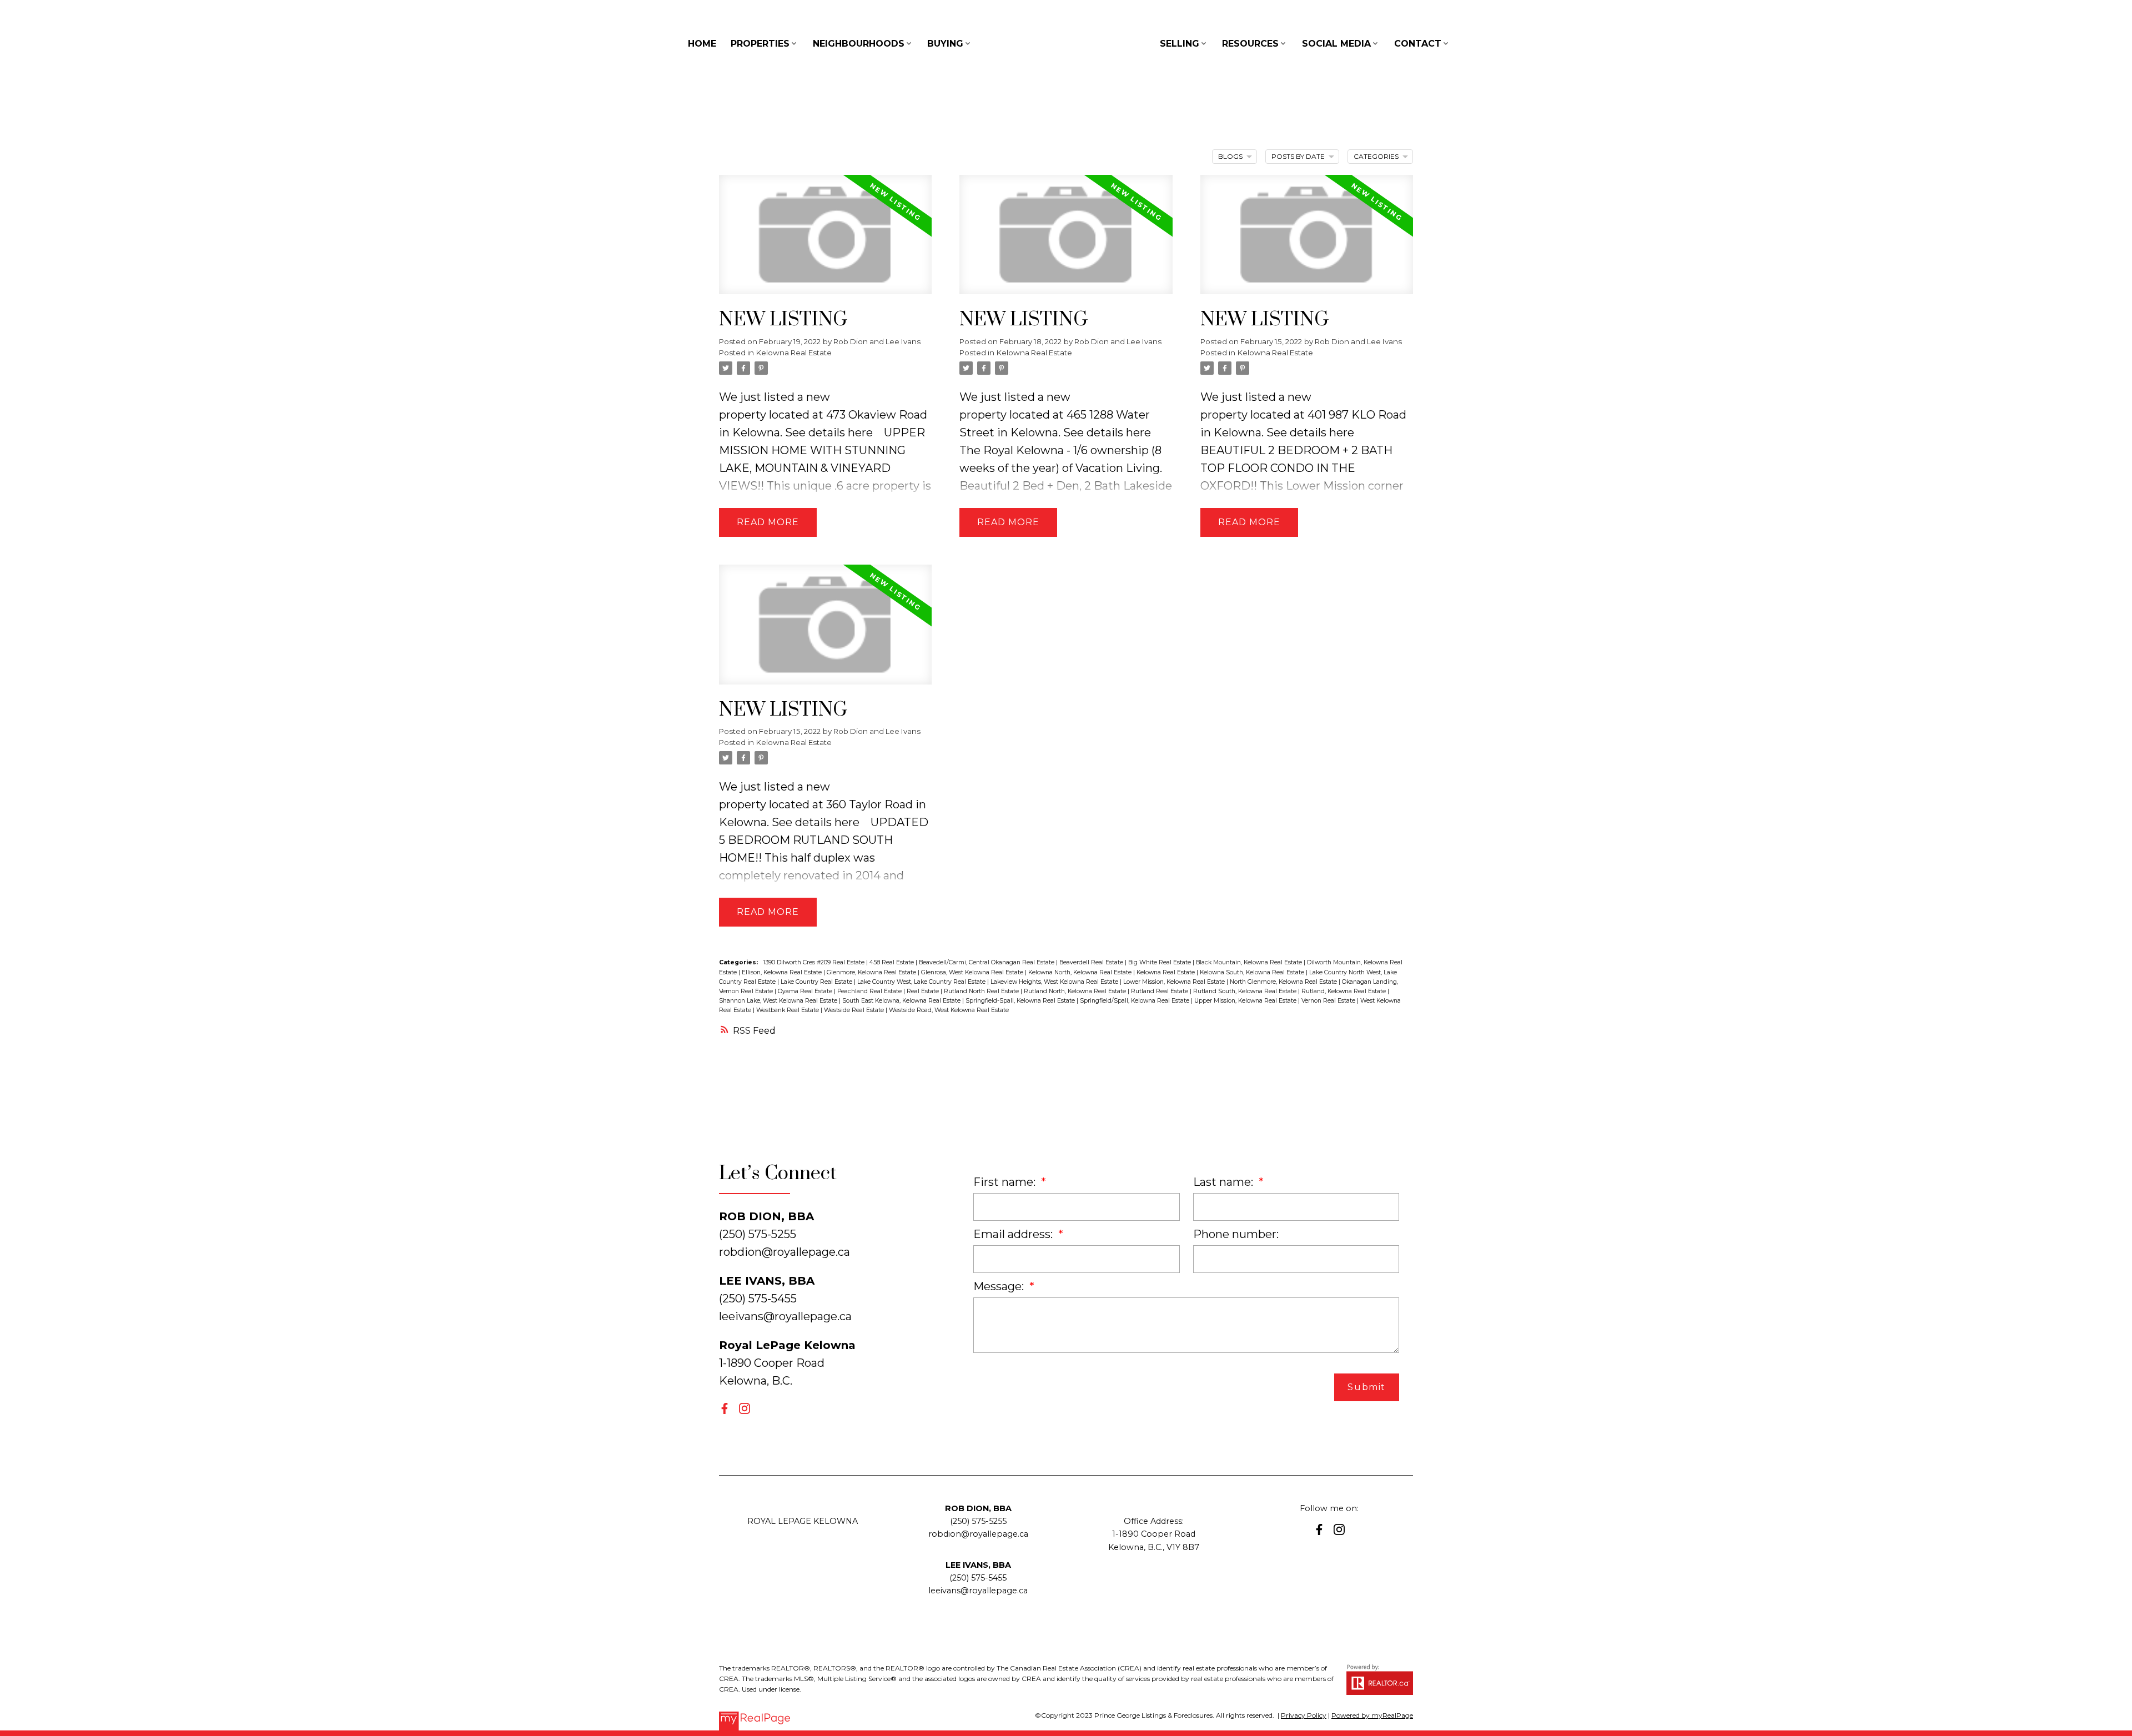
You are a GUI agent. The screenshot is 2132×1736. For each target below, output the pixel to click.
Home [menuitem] (702, 44)
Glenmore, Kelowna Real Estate (872, 972)
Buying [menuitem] (945, 44)
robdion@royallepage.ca (785, 1252)
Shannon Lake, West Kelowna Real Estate (779, 1001)
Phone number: (1236, 1234)
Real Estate (924, 991)
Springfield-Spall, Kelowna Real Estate (1021, 1001)
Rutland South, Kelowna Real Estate (1246, 991)
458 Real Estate (892, 962)
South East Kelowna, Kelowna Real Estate (902, 1001)
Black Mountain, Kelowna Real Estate (1250, 962)
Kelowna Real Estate (794, 353)
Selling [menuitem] (1180, 44)
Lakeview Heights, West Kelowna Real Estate (1055, 982)
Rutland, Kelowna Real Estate (1344, 991)
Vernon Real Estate (1329, 1001)
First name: (1006, 1182)
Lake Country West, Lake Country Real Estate (922, 982)
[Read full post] (825, 241)
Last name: (1225, 1182)
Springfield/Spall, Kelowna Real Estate (1135, 1001)
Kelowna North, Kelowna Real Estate (1081, 972)
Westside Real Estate (855, 1010)
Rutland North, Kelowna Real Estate (1076, 991)
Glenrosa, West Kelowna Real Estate (973, 972)
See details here (829, 432)
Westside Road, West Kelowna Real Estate (949, 1010)
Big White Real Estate (1160, 962)
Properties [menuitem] (760, 44)
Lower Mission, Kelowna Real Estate (1175, 982)
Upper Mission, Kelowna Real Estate (1246, 1001)
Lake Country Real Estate (817, 982)
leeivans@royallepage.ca (785, 1316)
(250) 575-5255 (978, 1521)
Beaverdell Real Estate (1092, 962)
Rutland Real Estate (1160, 991)
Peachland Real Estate (870, 991)
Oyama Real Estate (806, 991)
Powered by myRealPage (1372, 1715)
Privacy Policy (1304, 1715)
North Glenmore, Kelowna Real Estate (1284, 982)
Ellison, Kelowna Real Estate (783, 972)
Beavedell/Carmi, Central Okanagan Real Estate (987, 962)
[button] (725, 1408)
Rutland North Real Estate (982, 991)
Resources (1250, 44)
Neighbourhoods (859, 44)
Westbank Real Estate (788, 1010)
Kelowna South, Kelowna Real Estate (1253, 972)
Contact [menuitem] (1418, 44)
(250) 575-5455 (978, 1578)
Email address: (1014, 1234)
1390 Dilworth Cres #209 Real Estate (814, 962)
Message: (1000, 1286)
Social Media (1336, 44)
